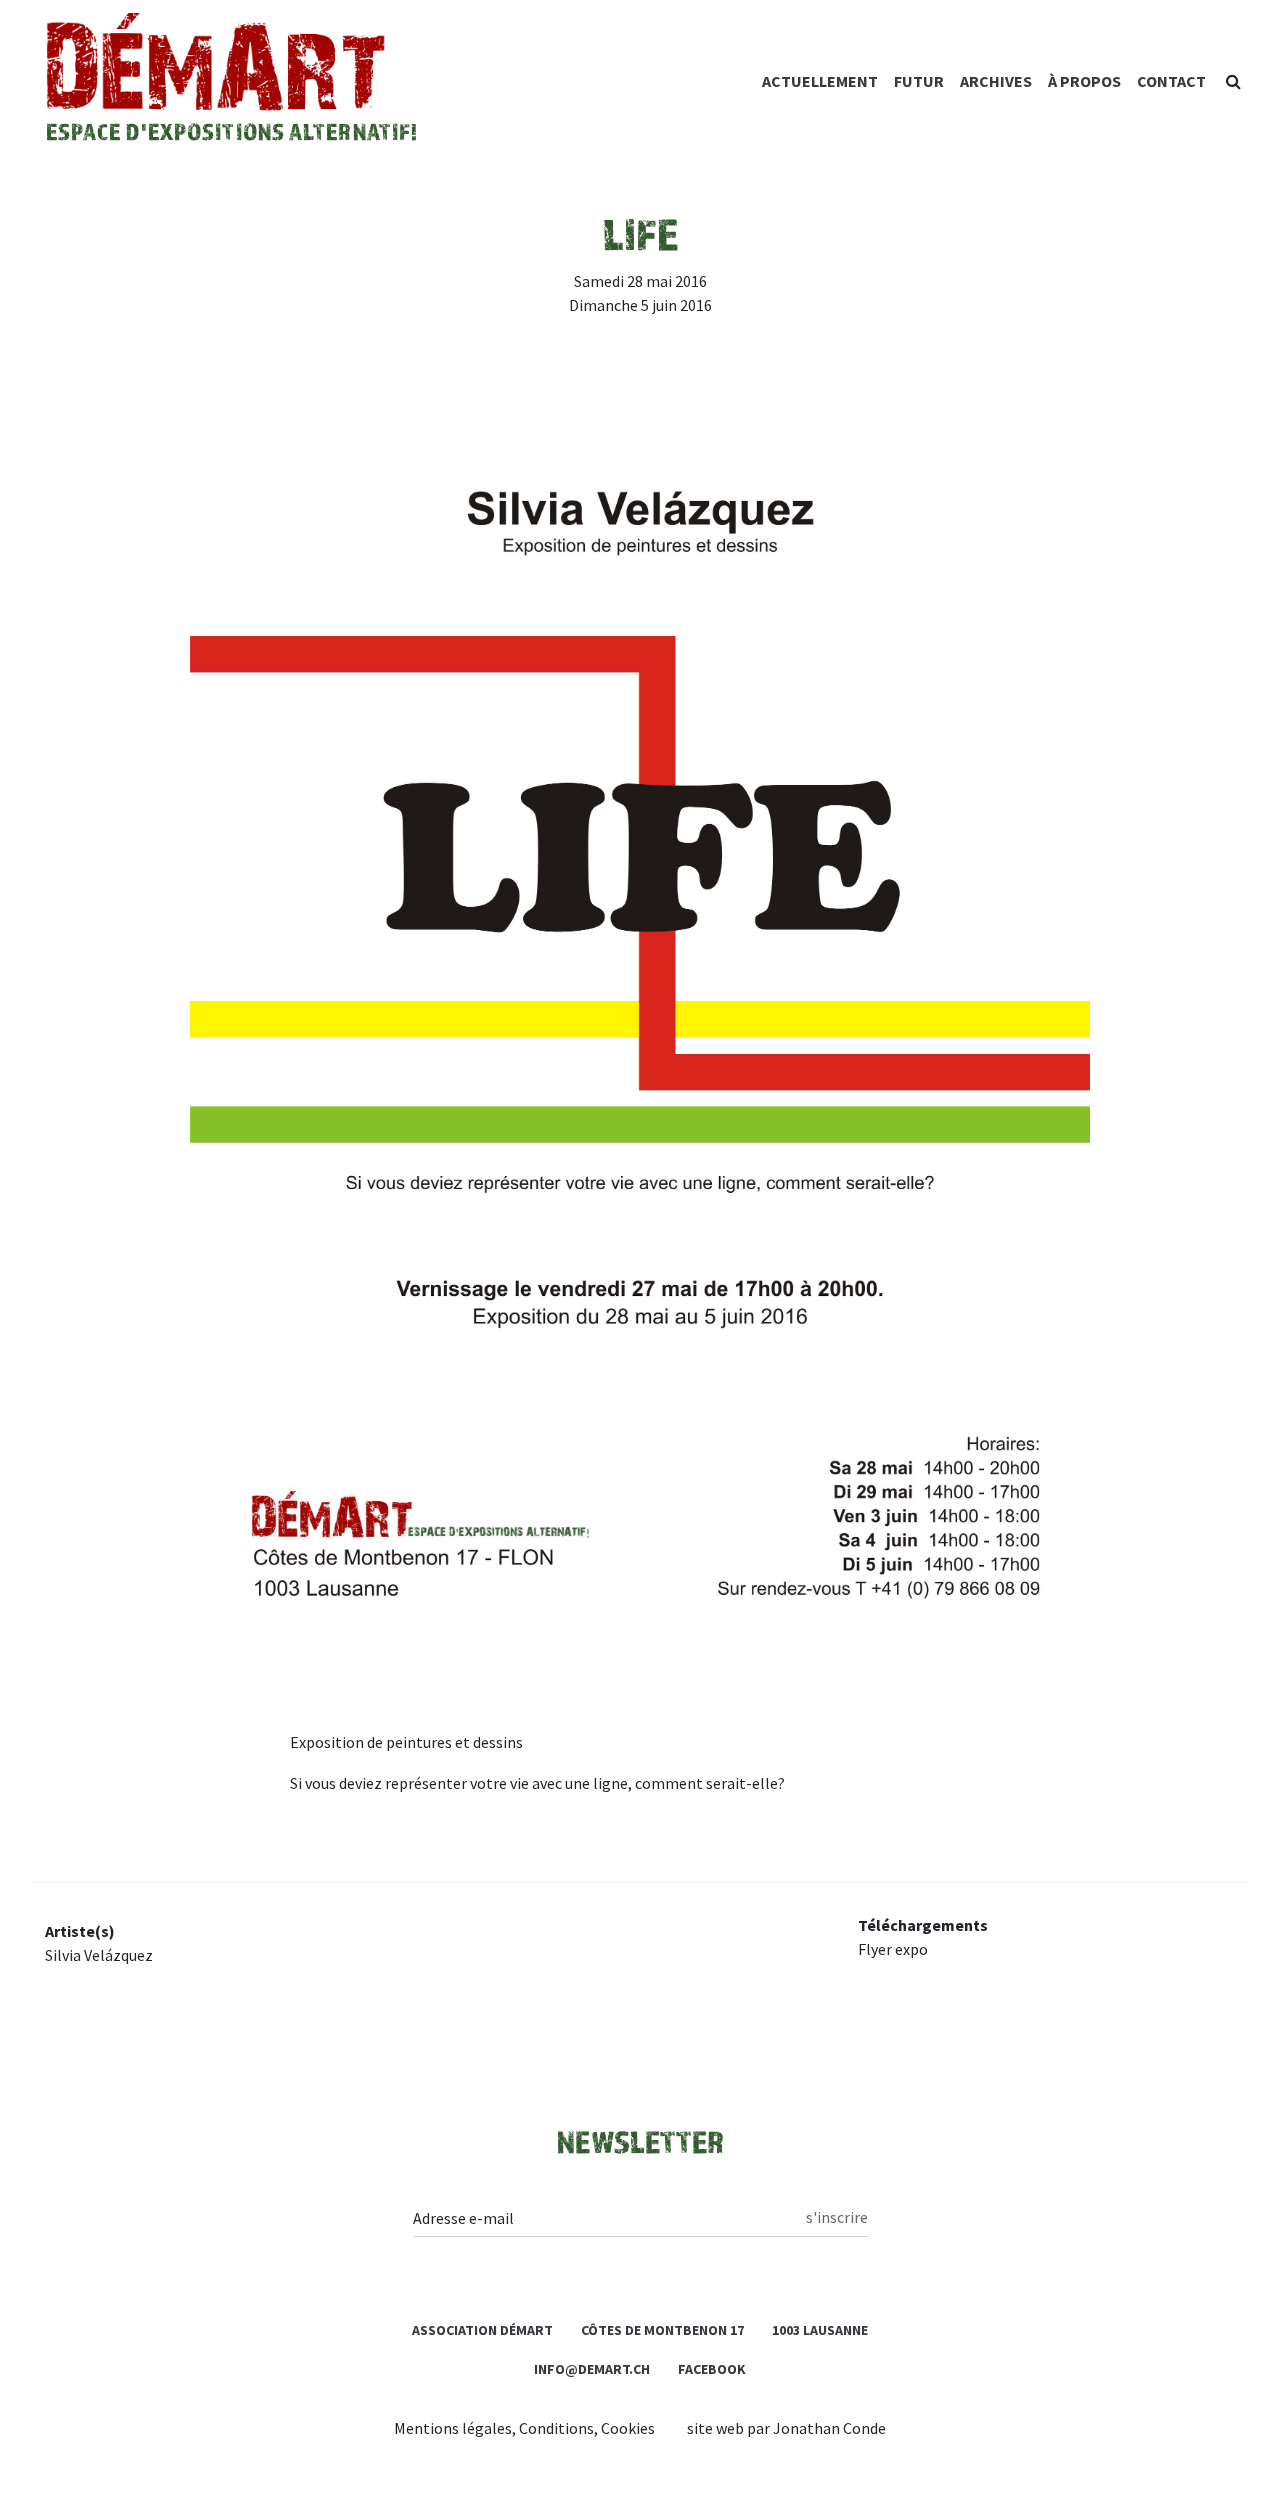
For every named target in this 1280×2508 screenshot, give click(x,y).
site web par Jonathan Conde (786, 2428)
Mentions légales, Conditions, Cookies (524, 2428)
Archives (996, 81)
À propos (1084, 81)
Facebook (712, 2369)
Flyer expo (893, 1949)
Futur (919, 81)
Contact (1171, 81)
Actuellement (820, 81)
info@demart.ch (592, 2369)
